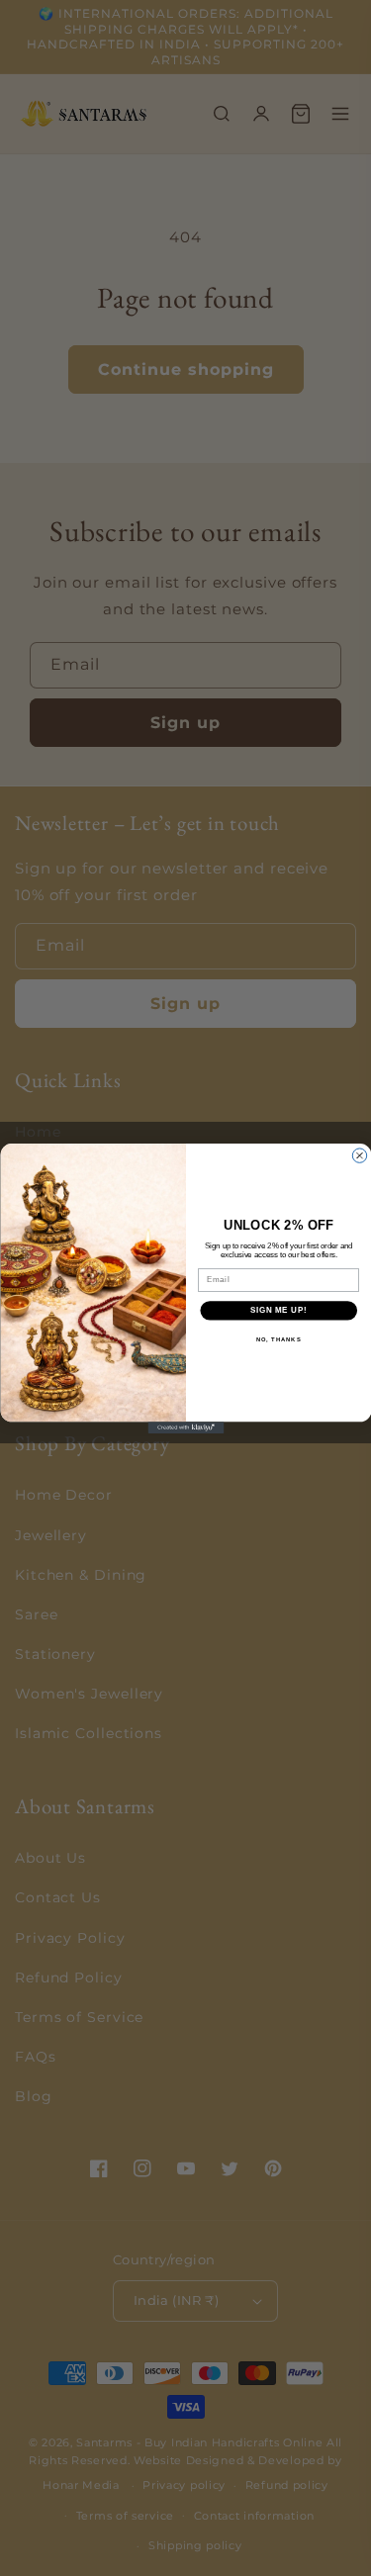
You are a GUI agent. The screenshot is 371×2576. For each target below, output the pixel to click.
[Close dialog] (359, 1154)
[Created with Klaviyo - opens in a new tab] (185, 1427)
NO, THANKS (278, 1339)
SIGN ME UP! (278, 1310)
